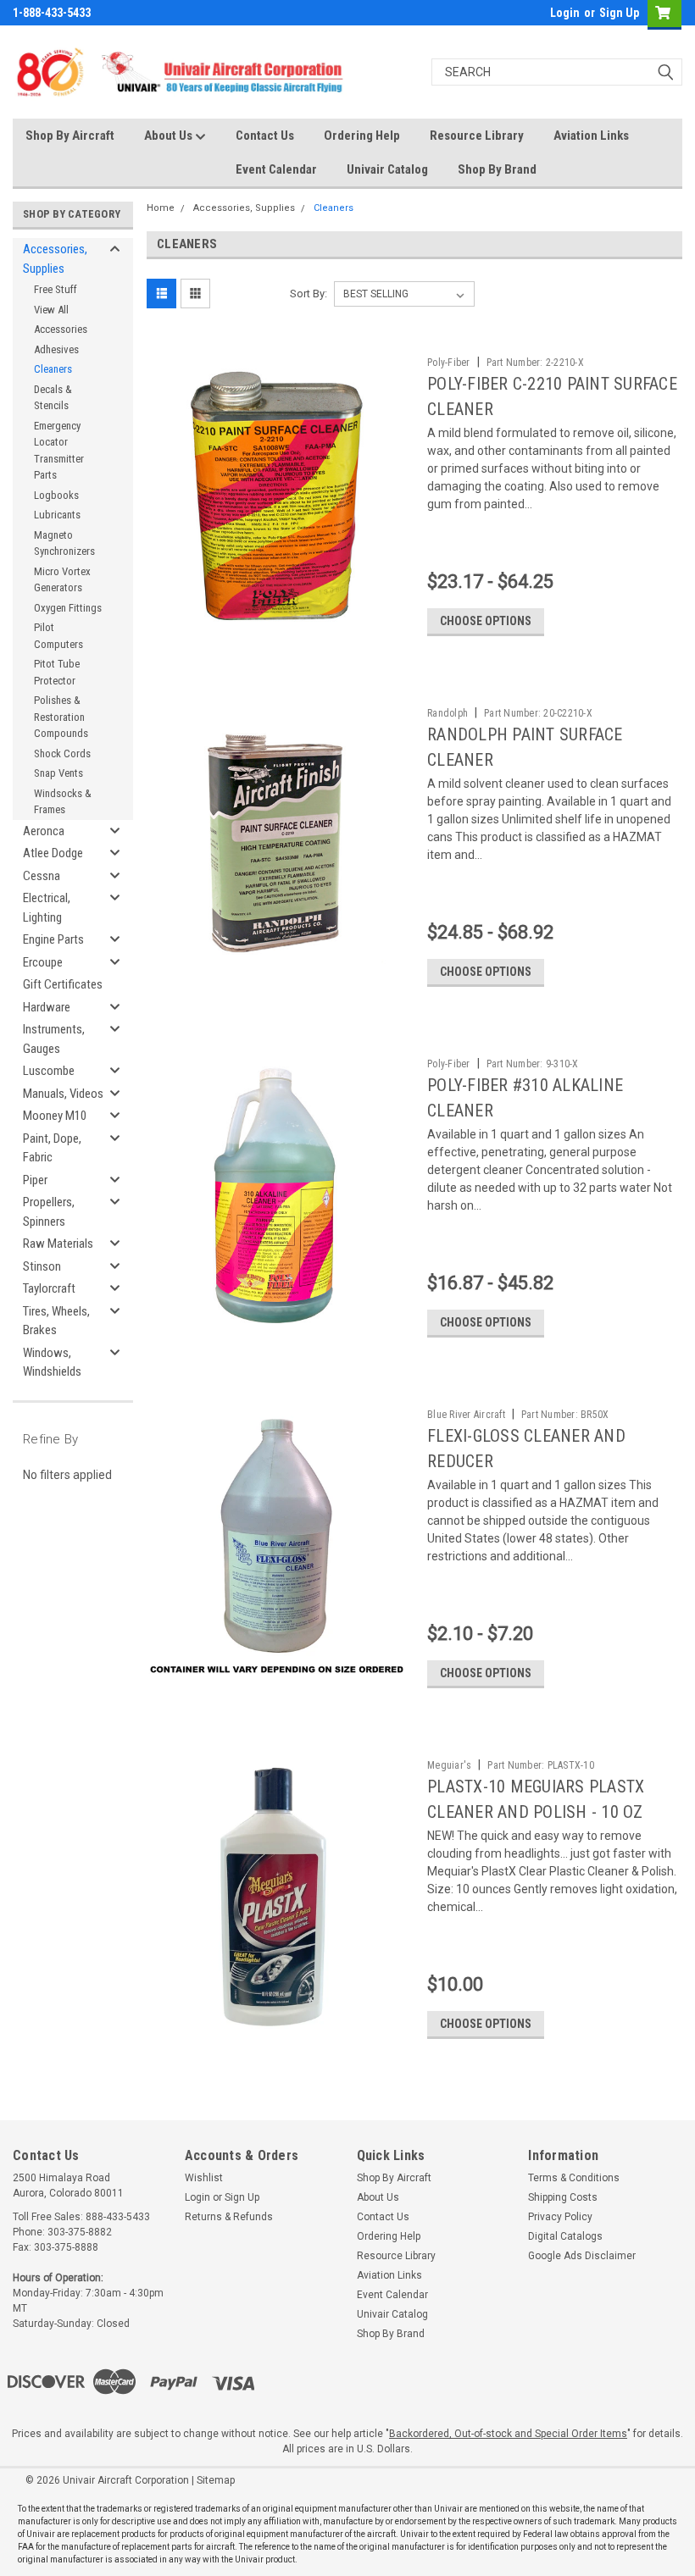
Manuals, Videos (63, 1094)
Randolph (448, 713)
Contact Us (265, 136)
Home (161, 208)
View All (51, 310)
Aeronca (44, 831)
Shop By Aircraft (70, 136)
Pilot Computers (58, 636)
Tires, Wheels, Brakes (56, 1321)
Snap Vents (58, 773)
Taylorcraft (49, 1288)
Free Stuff (56, 289)
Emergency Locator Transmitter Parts (59, 451)
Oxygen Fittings (68, 608)
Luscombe (49, 1071)
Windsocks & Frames (63, 802)
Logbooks (56, 495)
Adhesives (56, 349)
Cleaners (53, 369)
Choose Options (486, 621)
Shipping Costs (563, 2197)
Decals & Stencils (53, 398)
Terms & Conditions (574, 2178)
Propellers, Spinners (49, 1212)
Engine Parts (53, 939)
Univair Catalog (387, 169)
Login (565, 13)
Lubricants (57, 515)
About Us (170, 136)
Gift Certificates (63, 984)
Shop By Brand (497, 169)
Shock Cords (62, 753)
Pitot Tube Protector (57, 672)
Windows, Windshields (52, 1363)
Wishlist (204, 2178)
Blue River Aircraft (466, 1415)
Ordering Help (362, 136)
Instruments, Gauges (54, 1039)
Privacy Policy (560, 2217)
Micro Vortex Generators (62, 580)
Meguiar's (449, 1765)
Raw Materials (58, 1244)
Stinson (42, 1266)
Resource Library (477, 136)
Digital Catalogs (565, 2236)
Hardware (47, 1007)
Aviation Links (591, 136)
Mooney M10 (55, 1116)
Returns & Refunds (229, 2217)
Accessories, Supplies (55, 259)
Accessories (61, 329)
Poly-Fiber (449, 363)
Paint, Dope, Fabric (52, 1148)
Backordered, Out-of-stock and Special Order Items (508, 2434)
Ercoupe (43, 962)
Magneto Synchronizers (64, 543)
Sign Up (619, 13)
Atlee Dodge (53, 853)
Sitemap (216, 2480)
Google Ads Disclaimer (582, 2256)
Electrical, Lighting (47, 908)
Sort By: (309, 294)
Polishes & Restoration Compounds (61, 717)
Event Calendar (276, 169)
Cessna (42, 876)
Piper (35, 1180)
